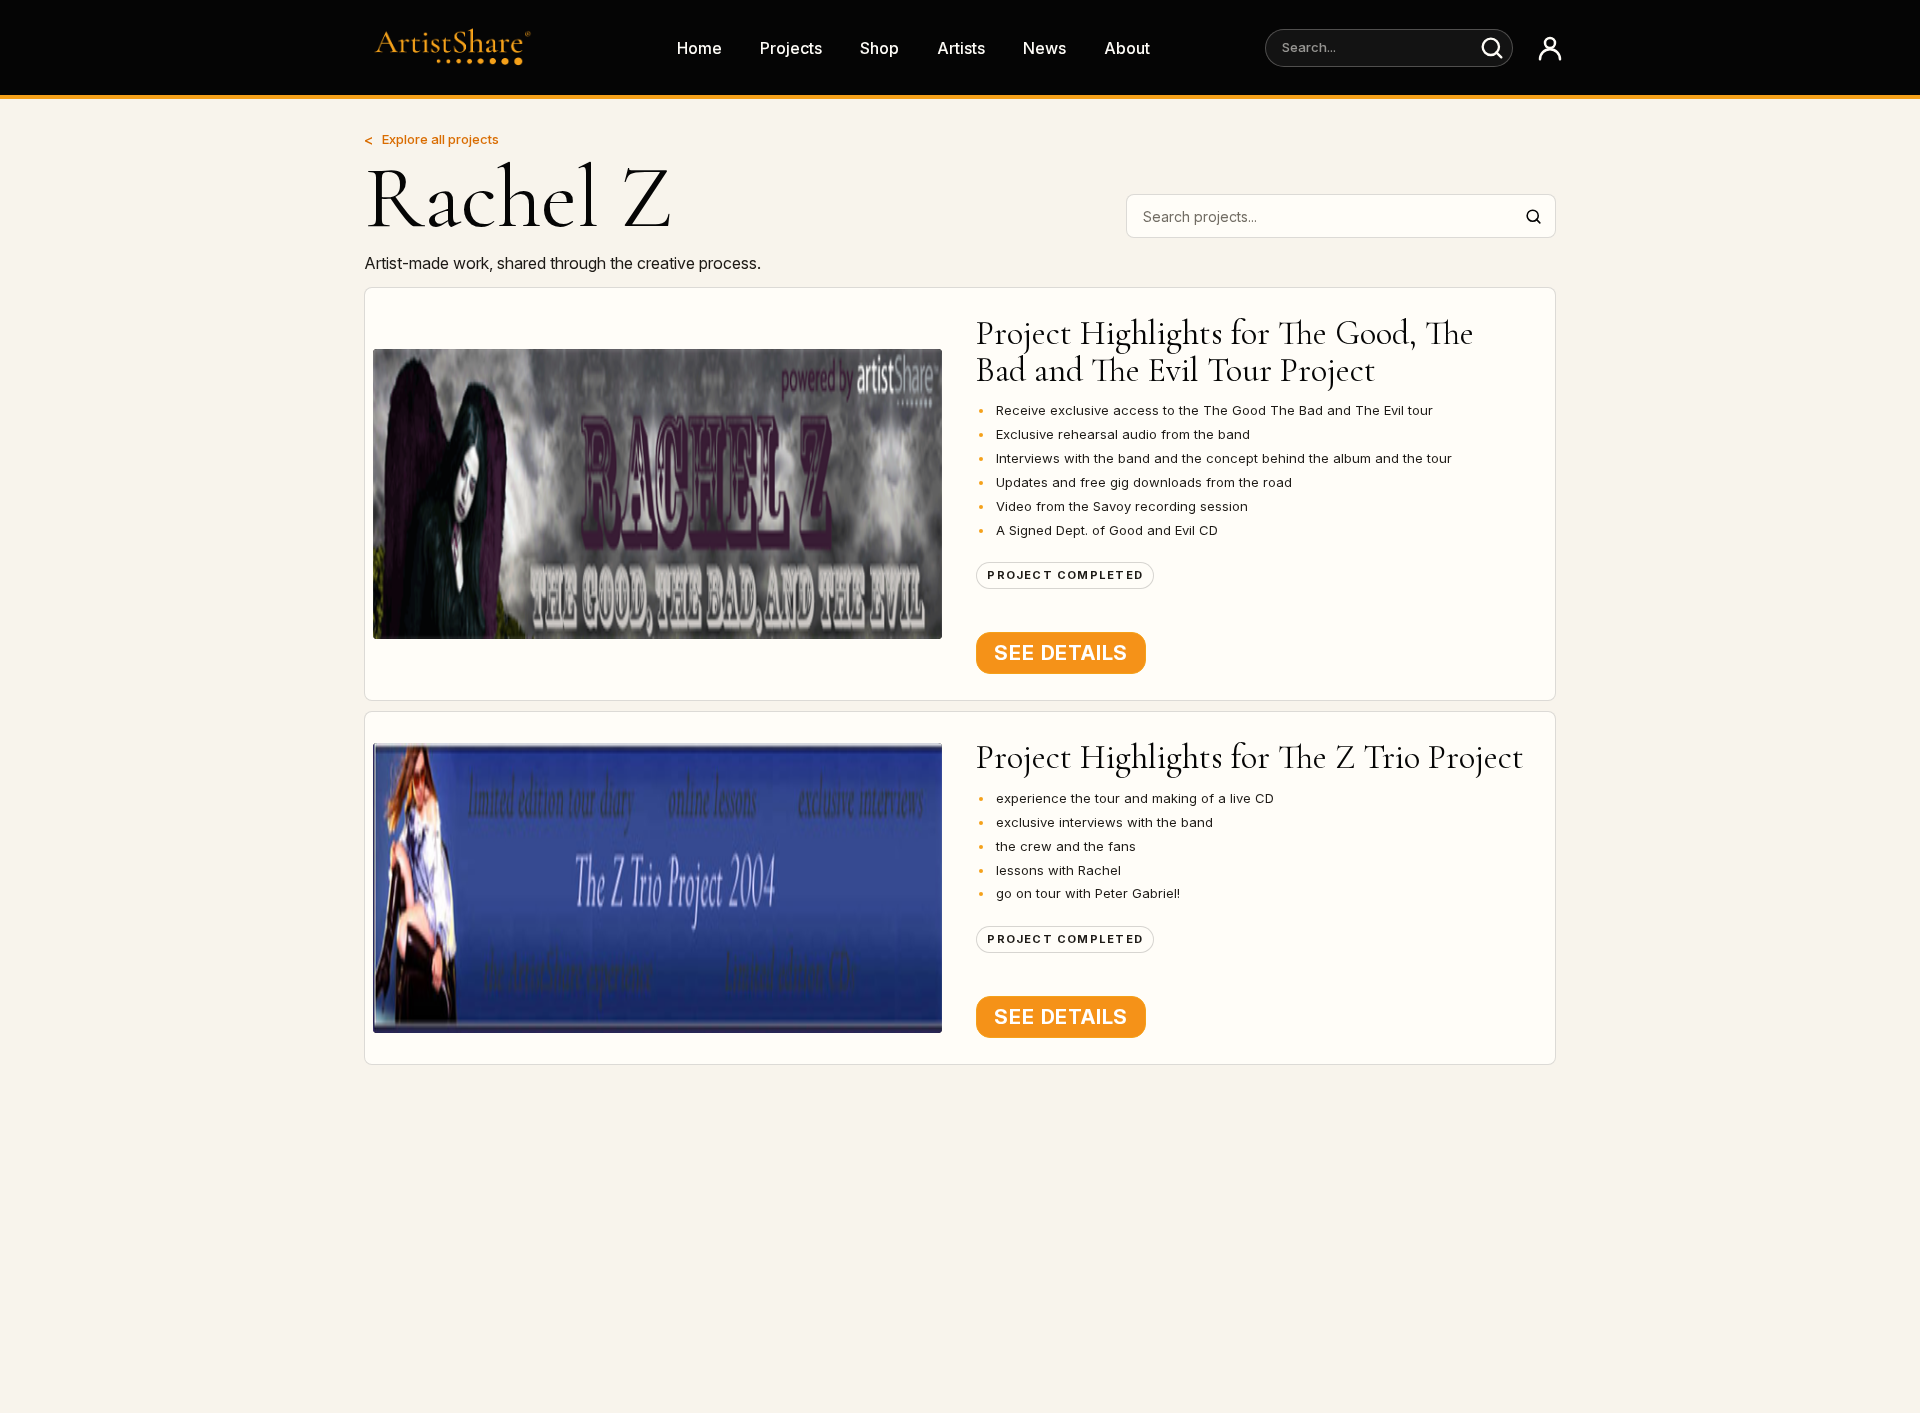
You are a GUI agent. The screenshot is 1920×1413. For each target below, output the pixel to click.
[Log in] (1550, 48)
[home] (458, 47)
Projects (791, 48)
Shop (879, 48)
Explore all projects (440, 139)
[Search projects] (1533, 216)
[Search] (1492, 48)
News (1044, 48)
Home (699, 48)
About (1127, 48)
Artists (961, 48)
